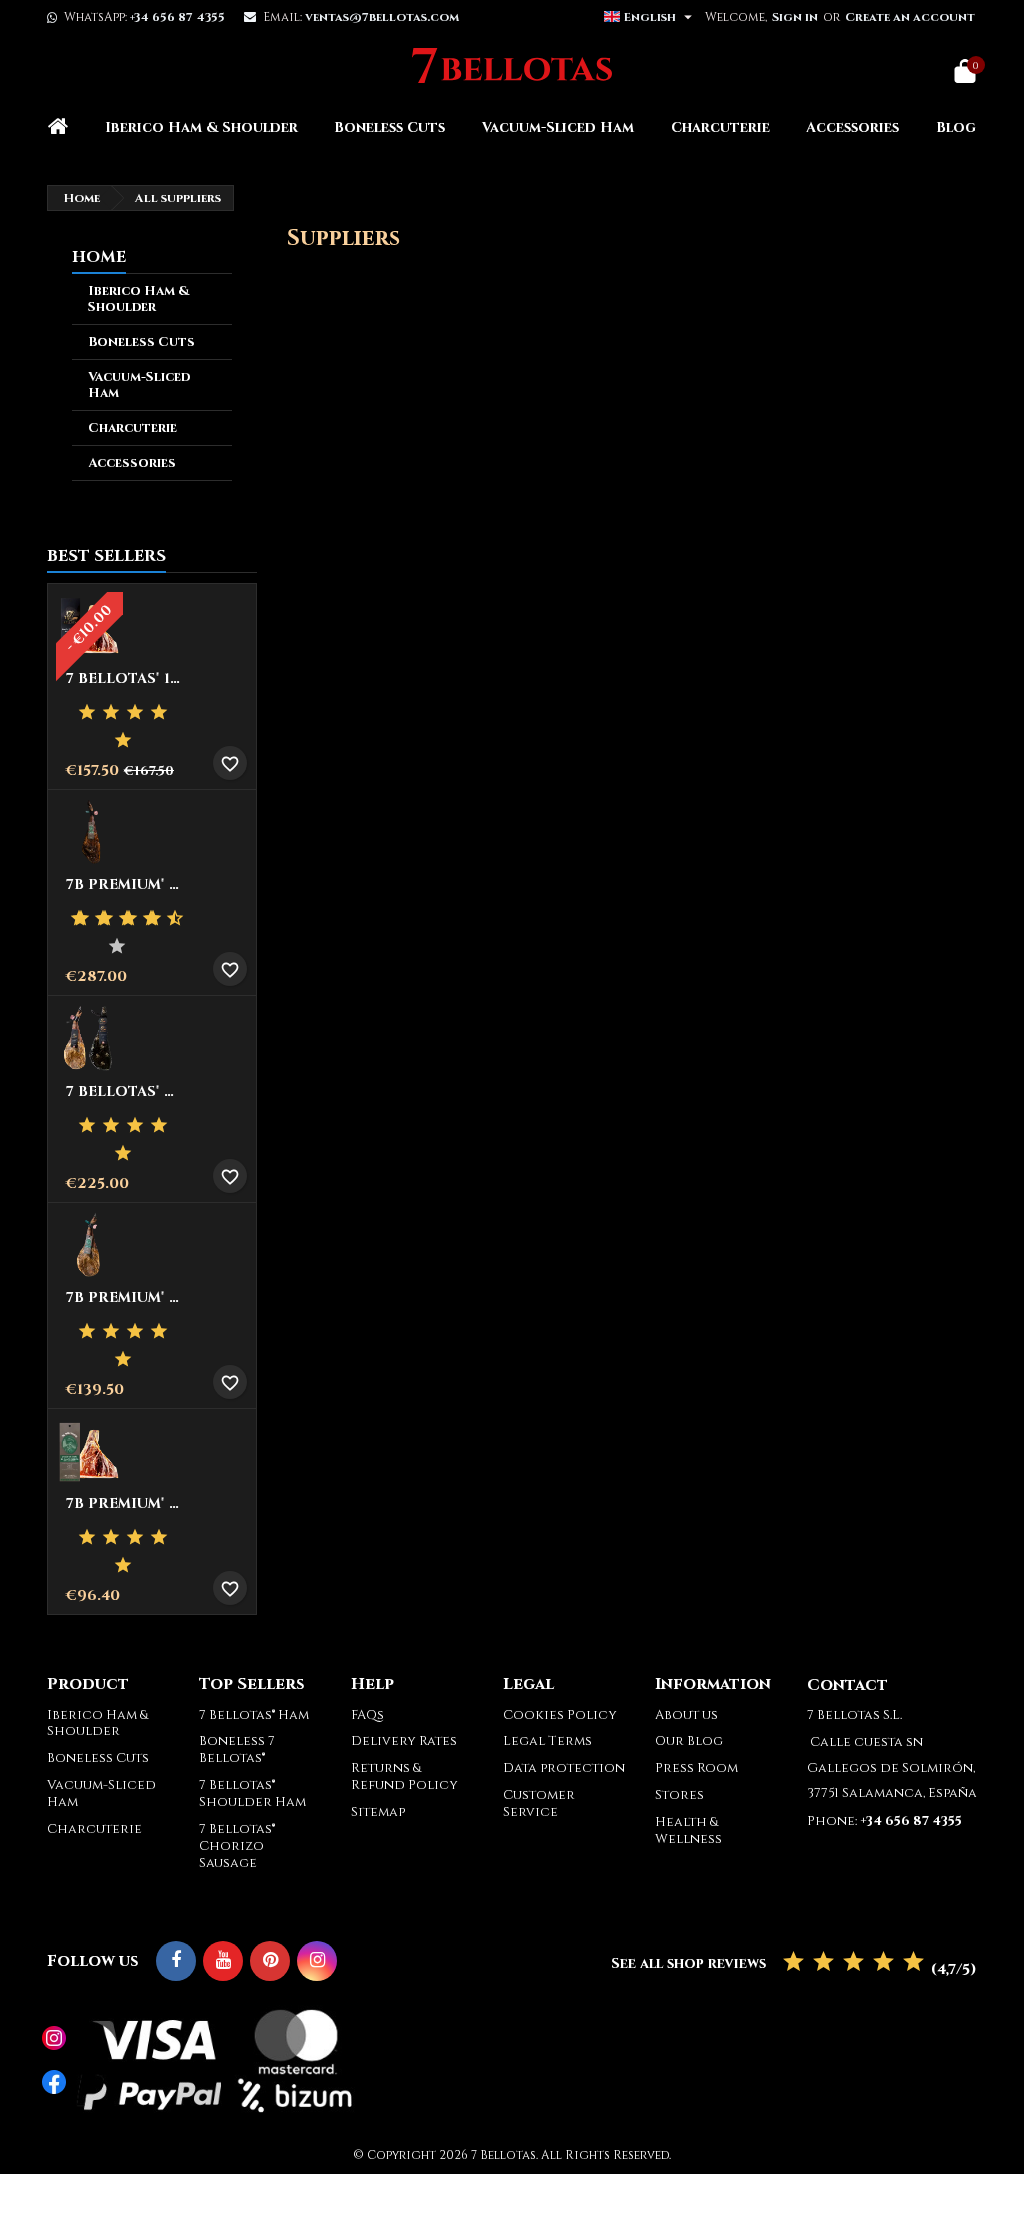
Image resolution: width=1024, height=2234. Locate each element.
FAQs (367, 1715)
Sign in (795, 17)
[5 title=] (123, 741)
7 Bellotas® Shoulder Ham (252, 1793)
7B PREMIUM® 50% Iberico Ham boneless (123, 1504)
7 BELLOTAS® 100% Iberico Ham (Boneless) (123, 679)
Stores (679, 1795)
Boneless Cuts (389, 127)
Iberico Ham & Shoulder (201, 127)
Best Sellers (106, 556)
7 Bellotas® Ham (254, 1715)
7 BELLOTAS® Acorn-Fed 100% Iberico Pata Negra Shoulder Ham (123, 1092)
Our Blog (689, 1741)
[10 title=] (120, 947)
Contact (847, 1685)
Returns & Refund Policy (404, 1776)
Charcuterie (720, 127)
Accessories (852, 127)
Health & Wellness (688, 1830)
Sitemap (378, 1812)
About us (686, 1715)
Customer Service (539, 1803)
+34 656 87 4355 (177, 17)
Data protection (564, 1768)
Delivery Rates (404, 1741)
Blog (956, 127)
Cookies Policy (560, 1715)
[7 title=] (144, 919)
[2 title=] (111, 713)
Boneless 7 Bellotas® (237, 1749)
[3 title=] (135, 713)
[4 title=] (159, 713)
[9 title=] (168, 919)
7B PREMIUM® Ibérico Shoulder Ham (123, 1298)
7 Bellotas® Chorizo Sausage (237, 1846)
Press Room (696, 1768)
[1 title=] (87, 713)
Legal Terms (547, 1741)
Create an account (910, 17)
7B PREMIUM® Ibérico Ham (123, 885)
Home (99, 257)
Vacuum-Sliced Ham (558, 127)
